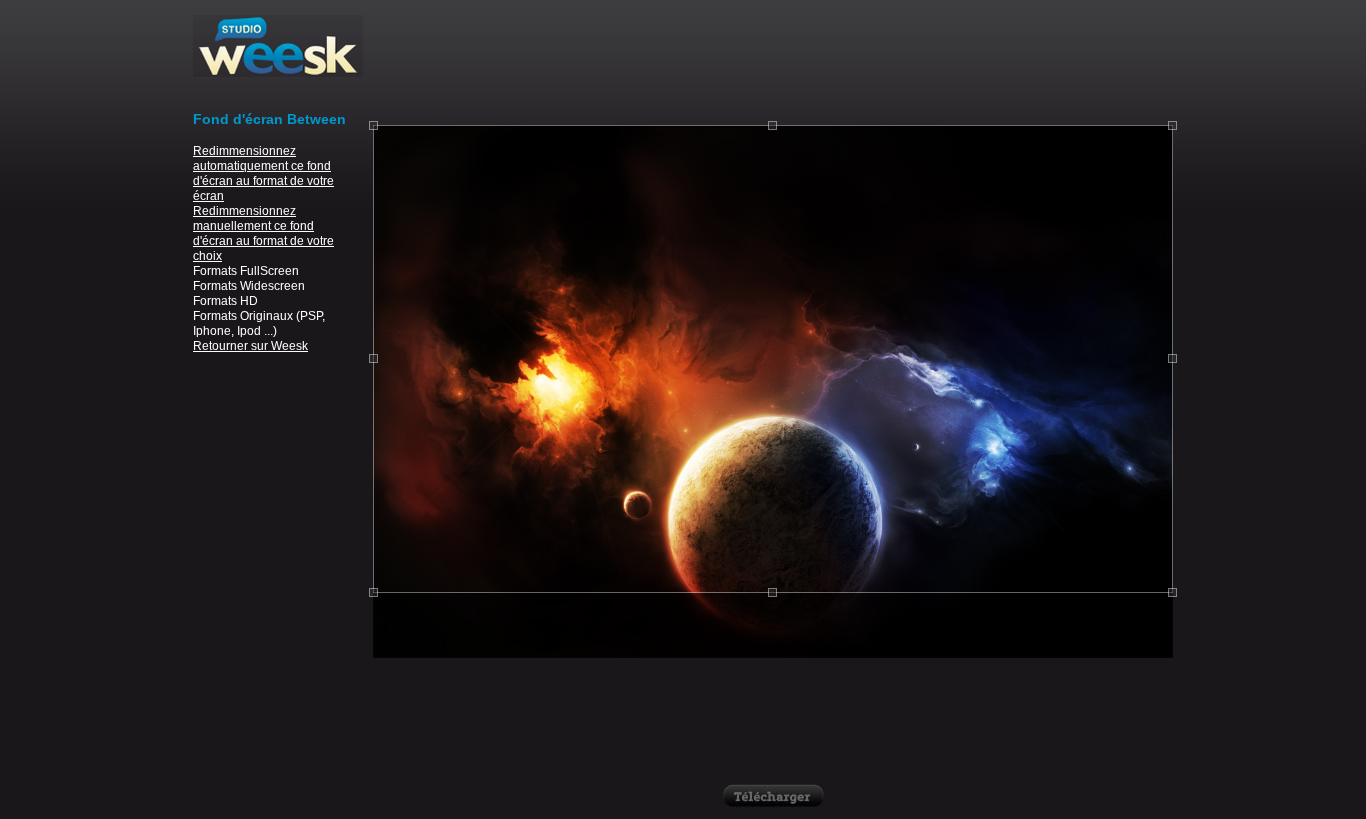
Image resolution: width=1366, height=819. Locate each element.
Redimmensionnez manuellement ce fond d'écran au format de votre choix (263, 233)
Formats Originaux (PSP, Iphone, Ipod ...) (259, 323)
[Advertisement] (773, 60)
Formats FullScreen (246, 271)
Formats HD (225, 301)
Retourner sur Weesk (250, 346)
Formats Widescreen (249, 286)
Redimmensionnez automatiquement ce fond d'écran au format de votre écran (263, 173)
